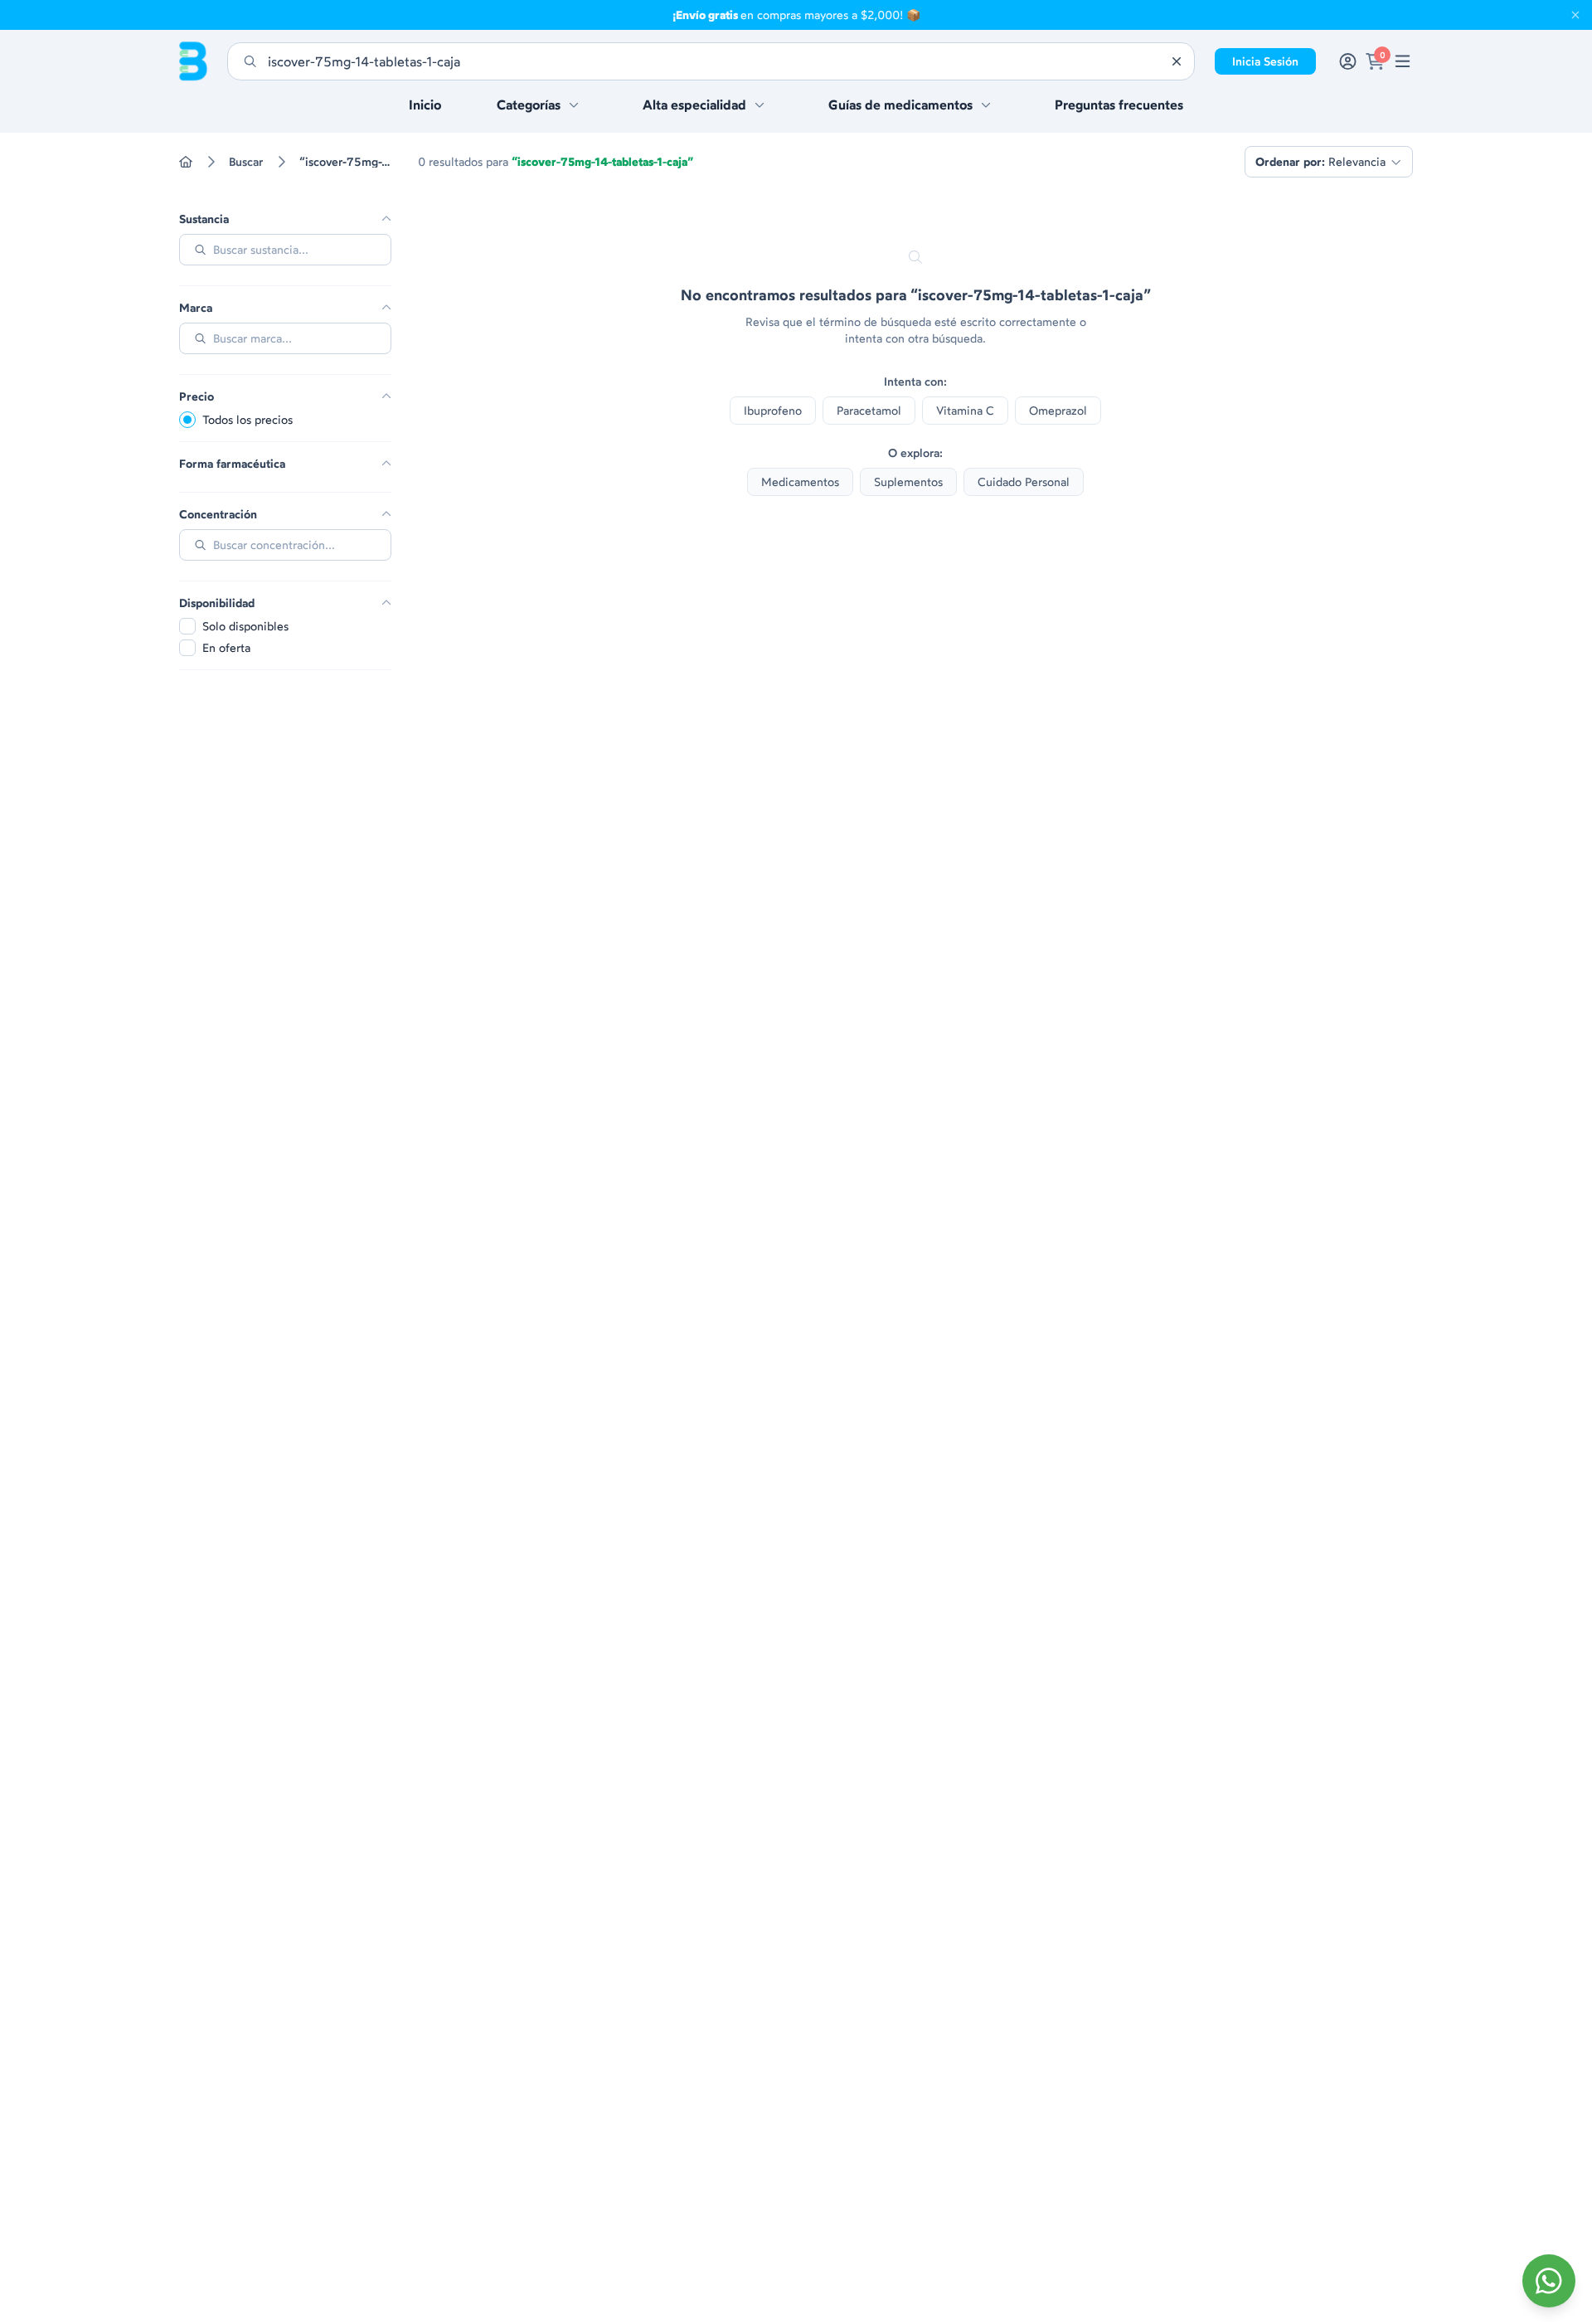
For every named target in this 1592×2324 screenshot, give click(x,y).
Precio (197, 396)
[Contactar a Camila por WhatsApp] (1549, 2281)
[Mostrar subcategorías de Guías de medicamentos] (986, 105)
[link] (1403, 61)
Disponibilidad (217, 603)
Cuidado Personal (1024, 481)
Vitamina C (965, 410)
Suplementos (908, 481)
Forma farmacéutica (232, 464)
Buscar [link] (246, 162)
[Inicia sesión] (1348, 61)
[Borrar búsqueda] (1177, 61)
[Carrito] (1375, 61)
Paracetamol (869, 410)
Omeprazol (1058, 410)
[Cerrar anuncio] (1575, 15)
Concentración (218, 514)
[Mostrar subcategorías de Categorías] (574, 105)
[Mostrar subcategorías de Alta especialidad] (760, 105)
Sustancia (204, 219)
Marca (196, 308)
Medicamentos (800, 481)
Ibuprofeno (773, 410)
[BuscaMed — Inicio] (193, 61)
